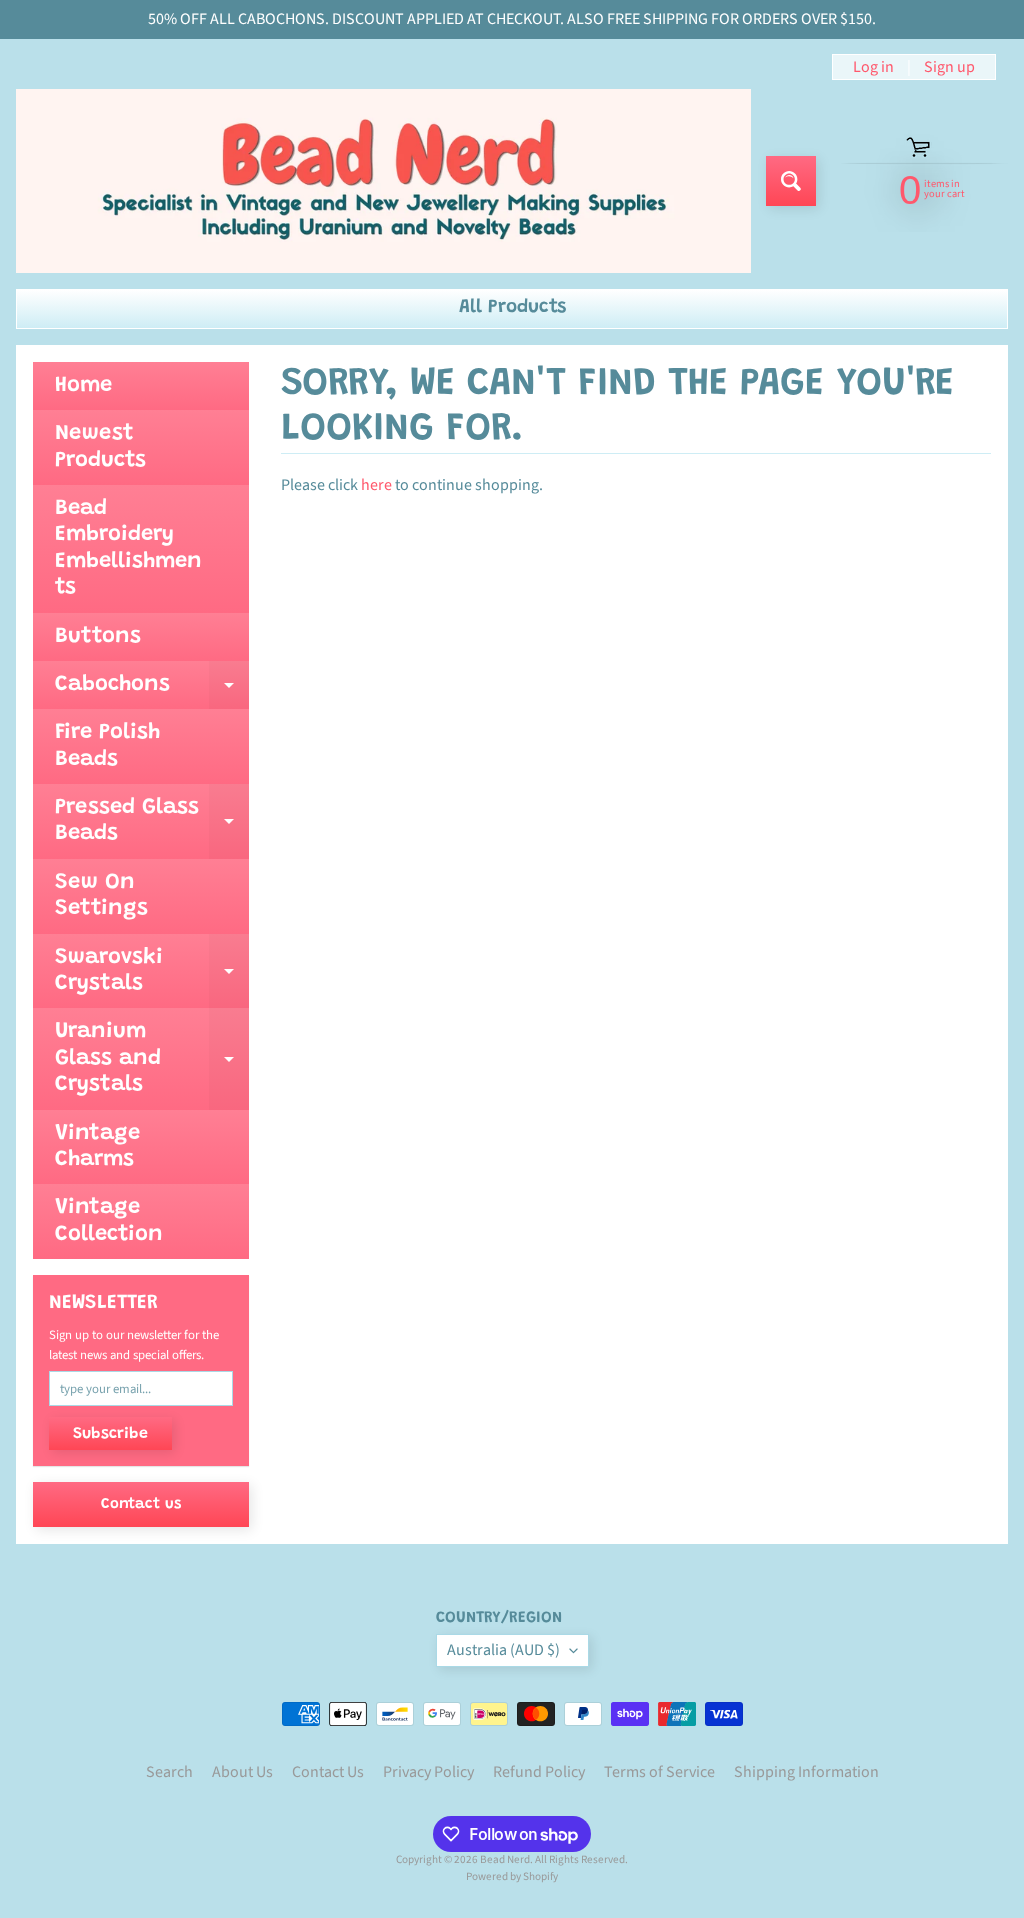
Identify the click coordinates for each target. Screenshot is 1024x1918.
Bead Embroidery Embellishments (128, 548)
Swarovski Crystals (152, 972)
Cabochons (152, 691)
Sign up (949, 67)
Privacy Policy (428, 1772)
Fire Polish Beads (107, 746)
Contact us (141, 1504)
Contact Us (328, 1772)
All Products (512, 307)
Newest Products (100, 447)
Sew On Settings (101, 896)
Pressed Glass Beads (152, 822)
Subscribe (110, 1434)
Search (169, 1772)
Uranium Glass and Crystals (152, 1058)
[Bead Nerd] (383, 181)
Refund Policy (539, 1772)
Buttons (98, 637)
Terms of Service (659, 1772)
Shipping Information (806, 1772)
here (376, 485)
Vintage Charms (97, 1147)
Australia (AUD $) (503, 1650)
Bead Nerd (505, 1859)
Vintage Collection (109, 1221)
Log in (873, 67)
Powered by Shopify (512, 1876)
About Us (242, 1772)
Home (83, 386)
